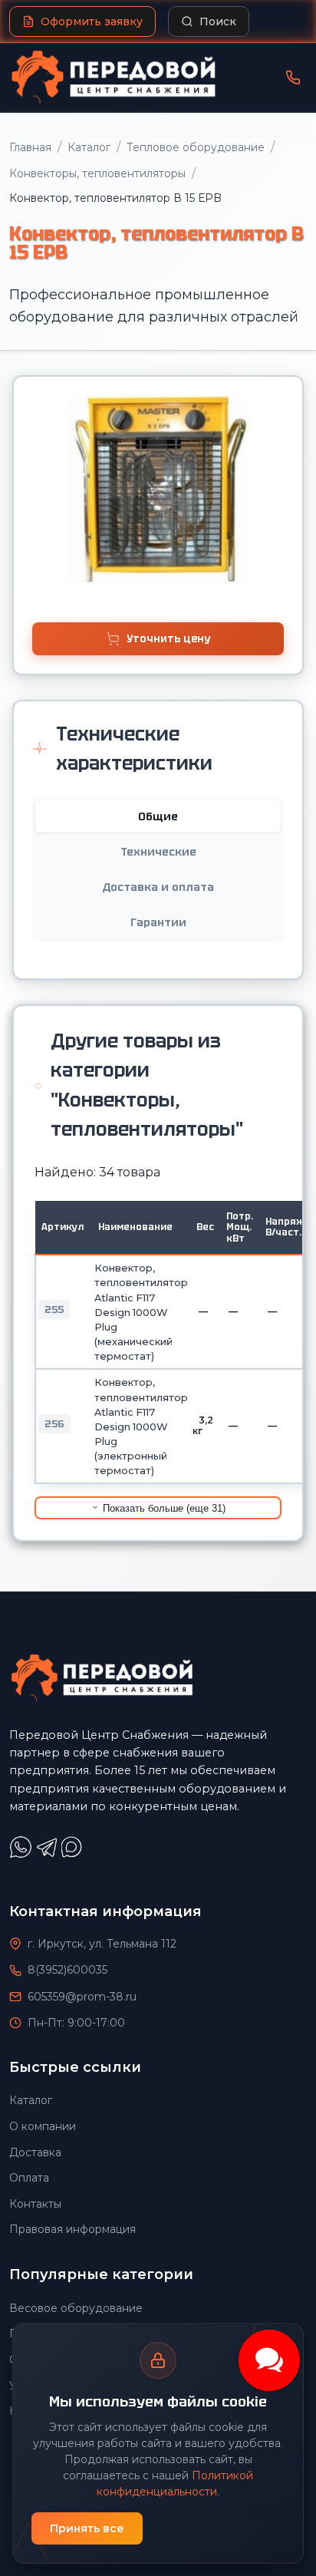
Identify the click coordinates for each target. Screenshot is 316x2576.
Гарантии (158, 922)
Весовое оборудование (76, 2308)
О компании (43, 2126)
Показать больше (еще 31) (163, 1508)
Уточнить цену (168, 639)
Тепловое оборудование (196, 147)
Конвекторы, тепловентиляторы (97, 173)
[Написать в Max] (74, 1854)
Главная (30, 147)
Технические (158, 852)
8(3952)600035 (67, 1970)
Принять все (87, 2528)
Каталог (89, 147)
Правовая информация (72, 2229)
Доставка (35, 2152)
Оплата (29, 2178)
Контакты (35, 2204)
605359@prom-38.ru (82, 1997)
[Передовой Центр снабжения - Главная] (114, 78)
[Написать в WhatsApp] (22, 1854)
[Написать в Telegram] (48, 1854)
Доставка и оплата (158, 887)
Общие (158, 816)
